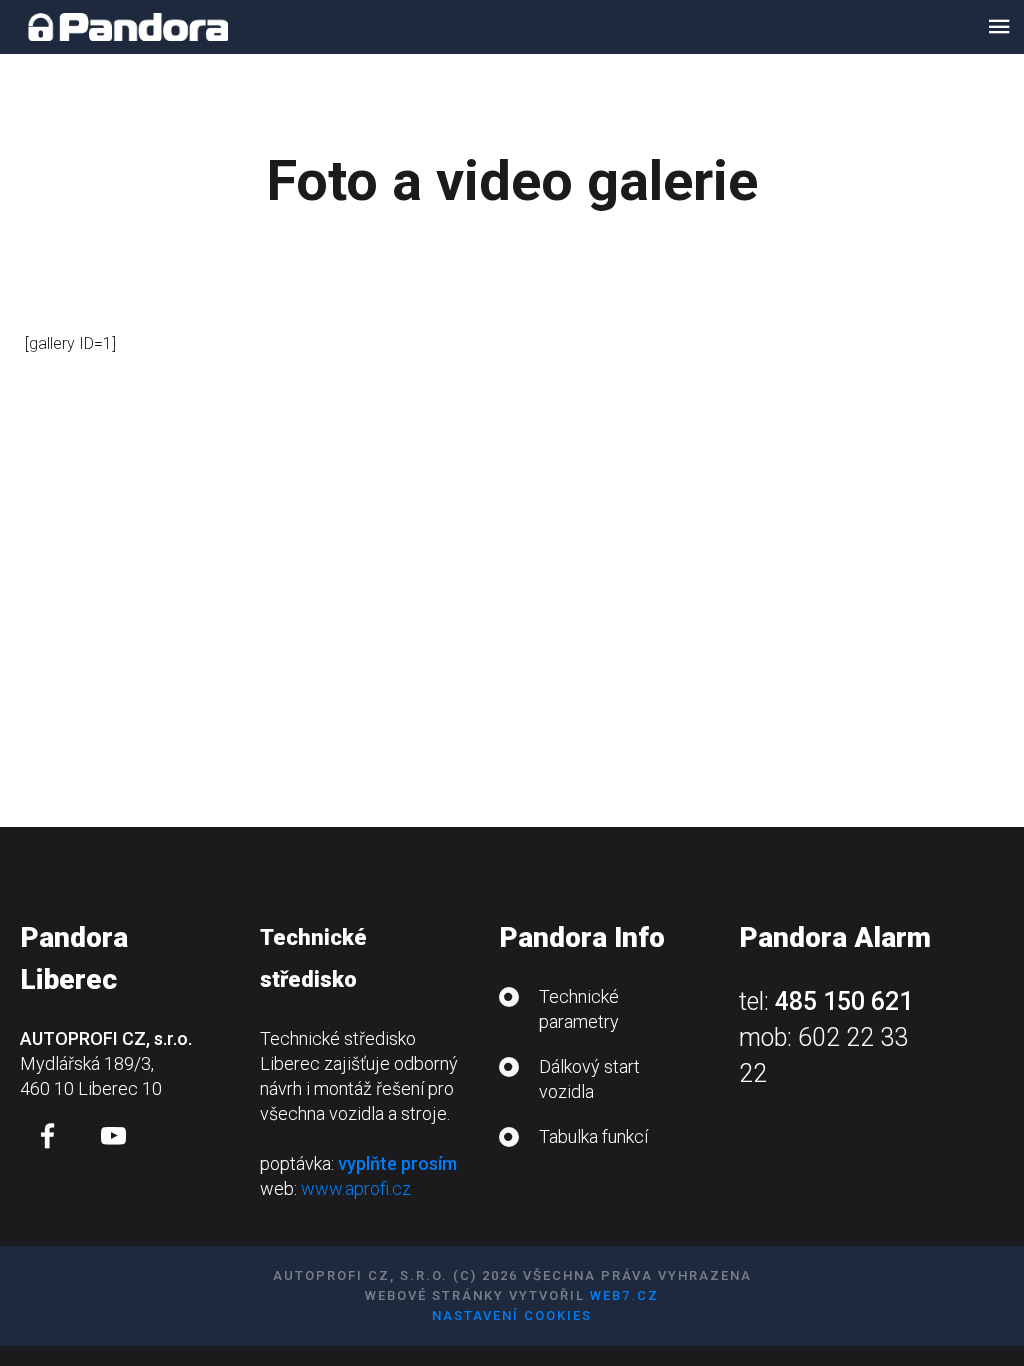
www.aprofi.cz (356, 1188)
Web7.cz (624, 1295)
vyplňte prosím (397, 1163)
